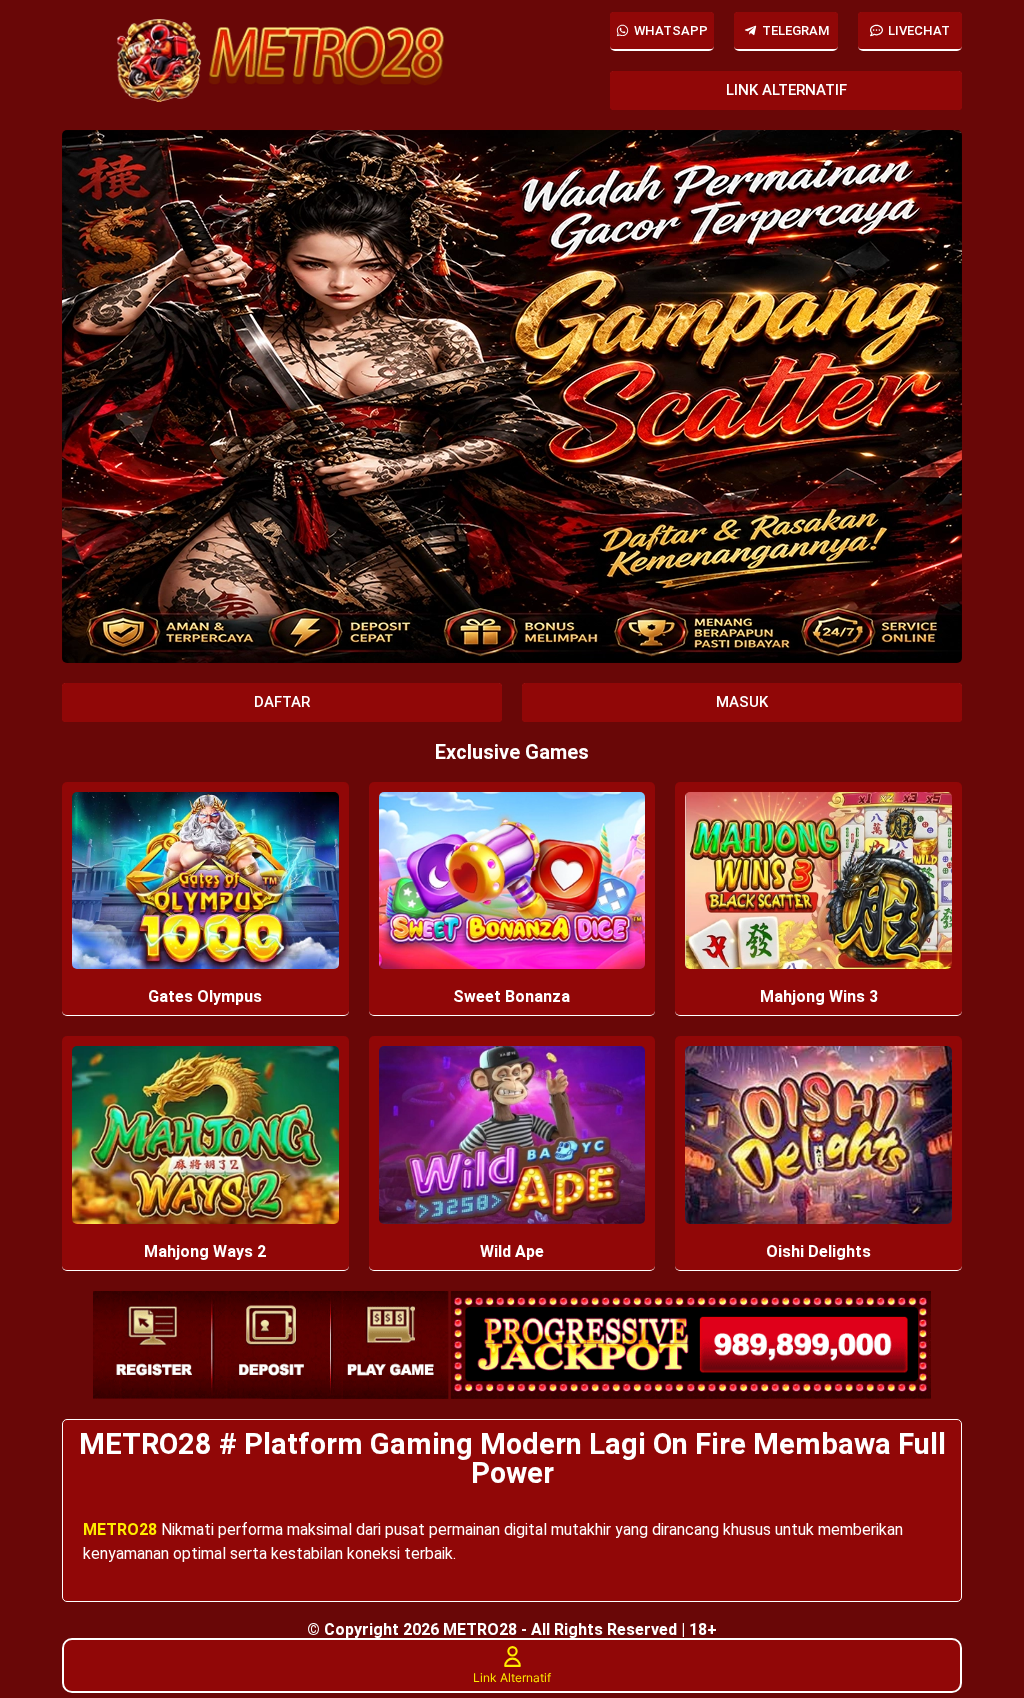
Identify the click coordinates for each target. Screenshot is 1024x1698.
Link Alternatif (512, 1677)
